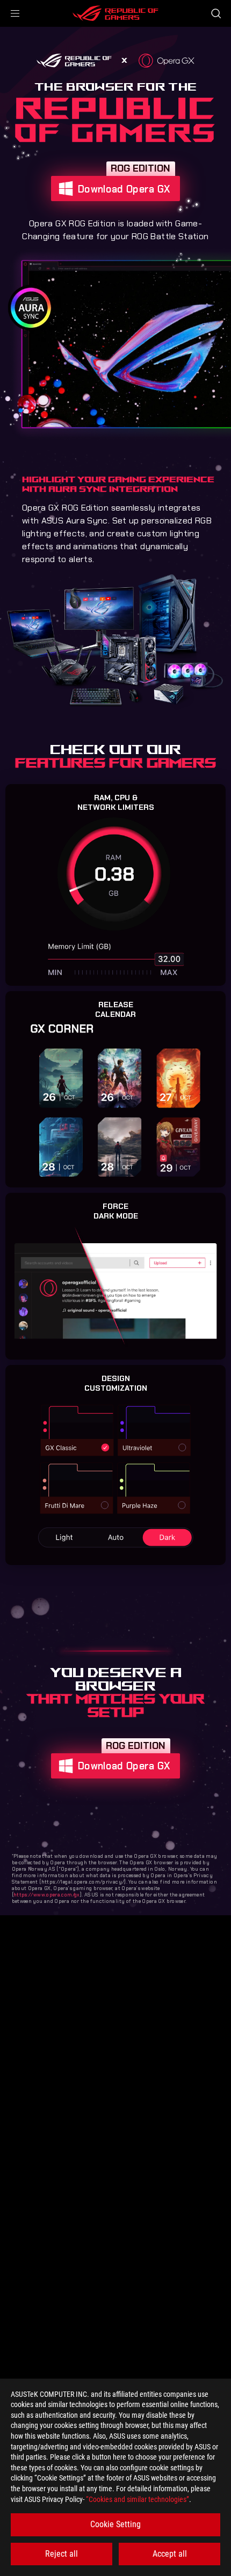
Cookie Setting (115, 2524)
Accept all (170, 2554)
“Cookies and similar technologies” (138, 2499)
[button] (15, 13)
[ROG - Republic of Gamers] (115, 13)
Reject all (62, 2554)
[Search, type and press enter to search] (216, 13)
